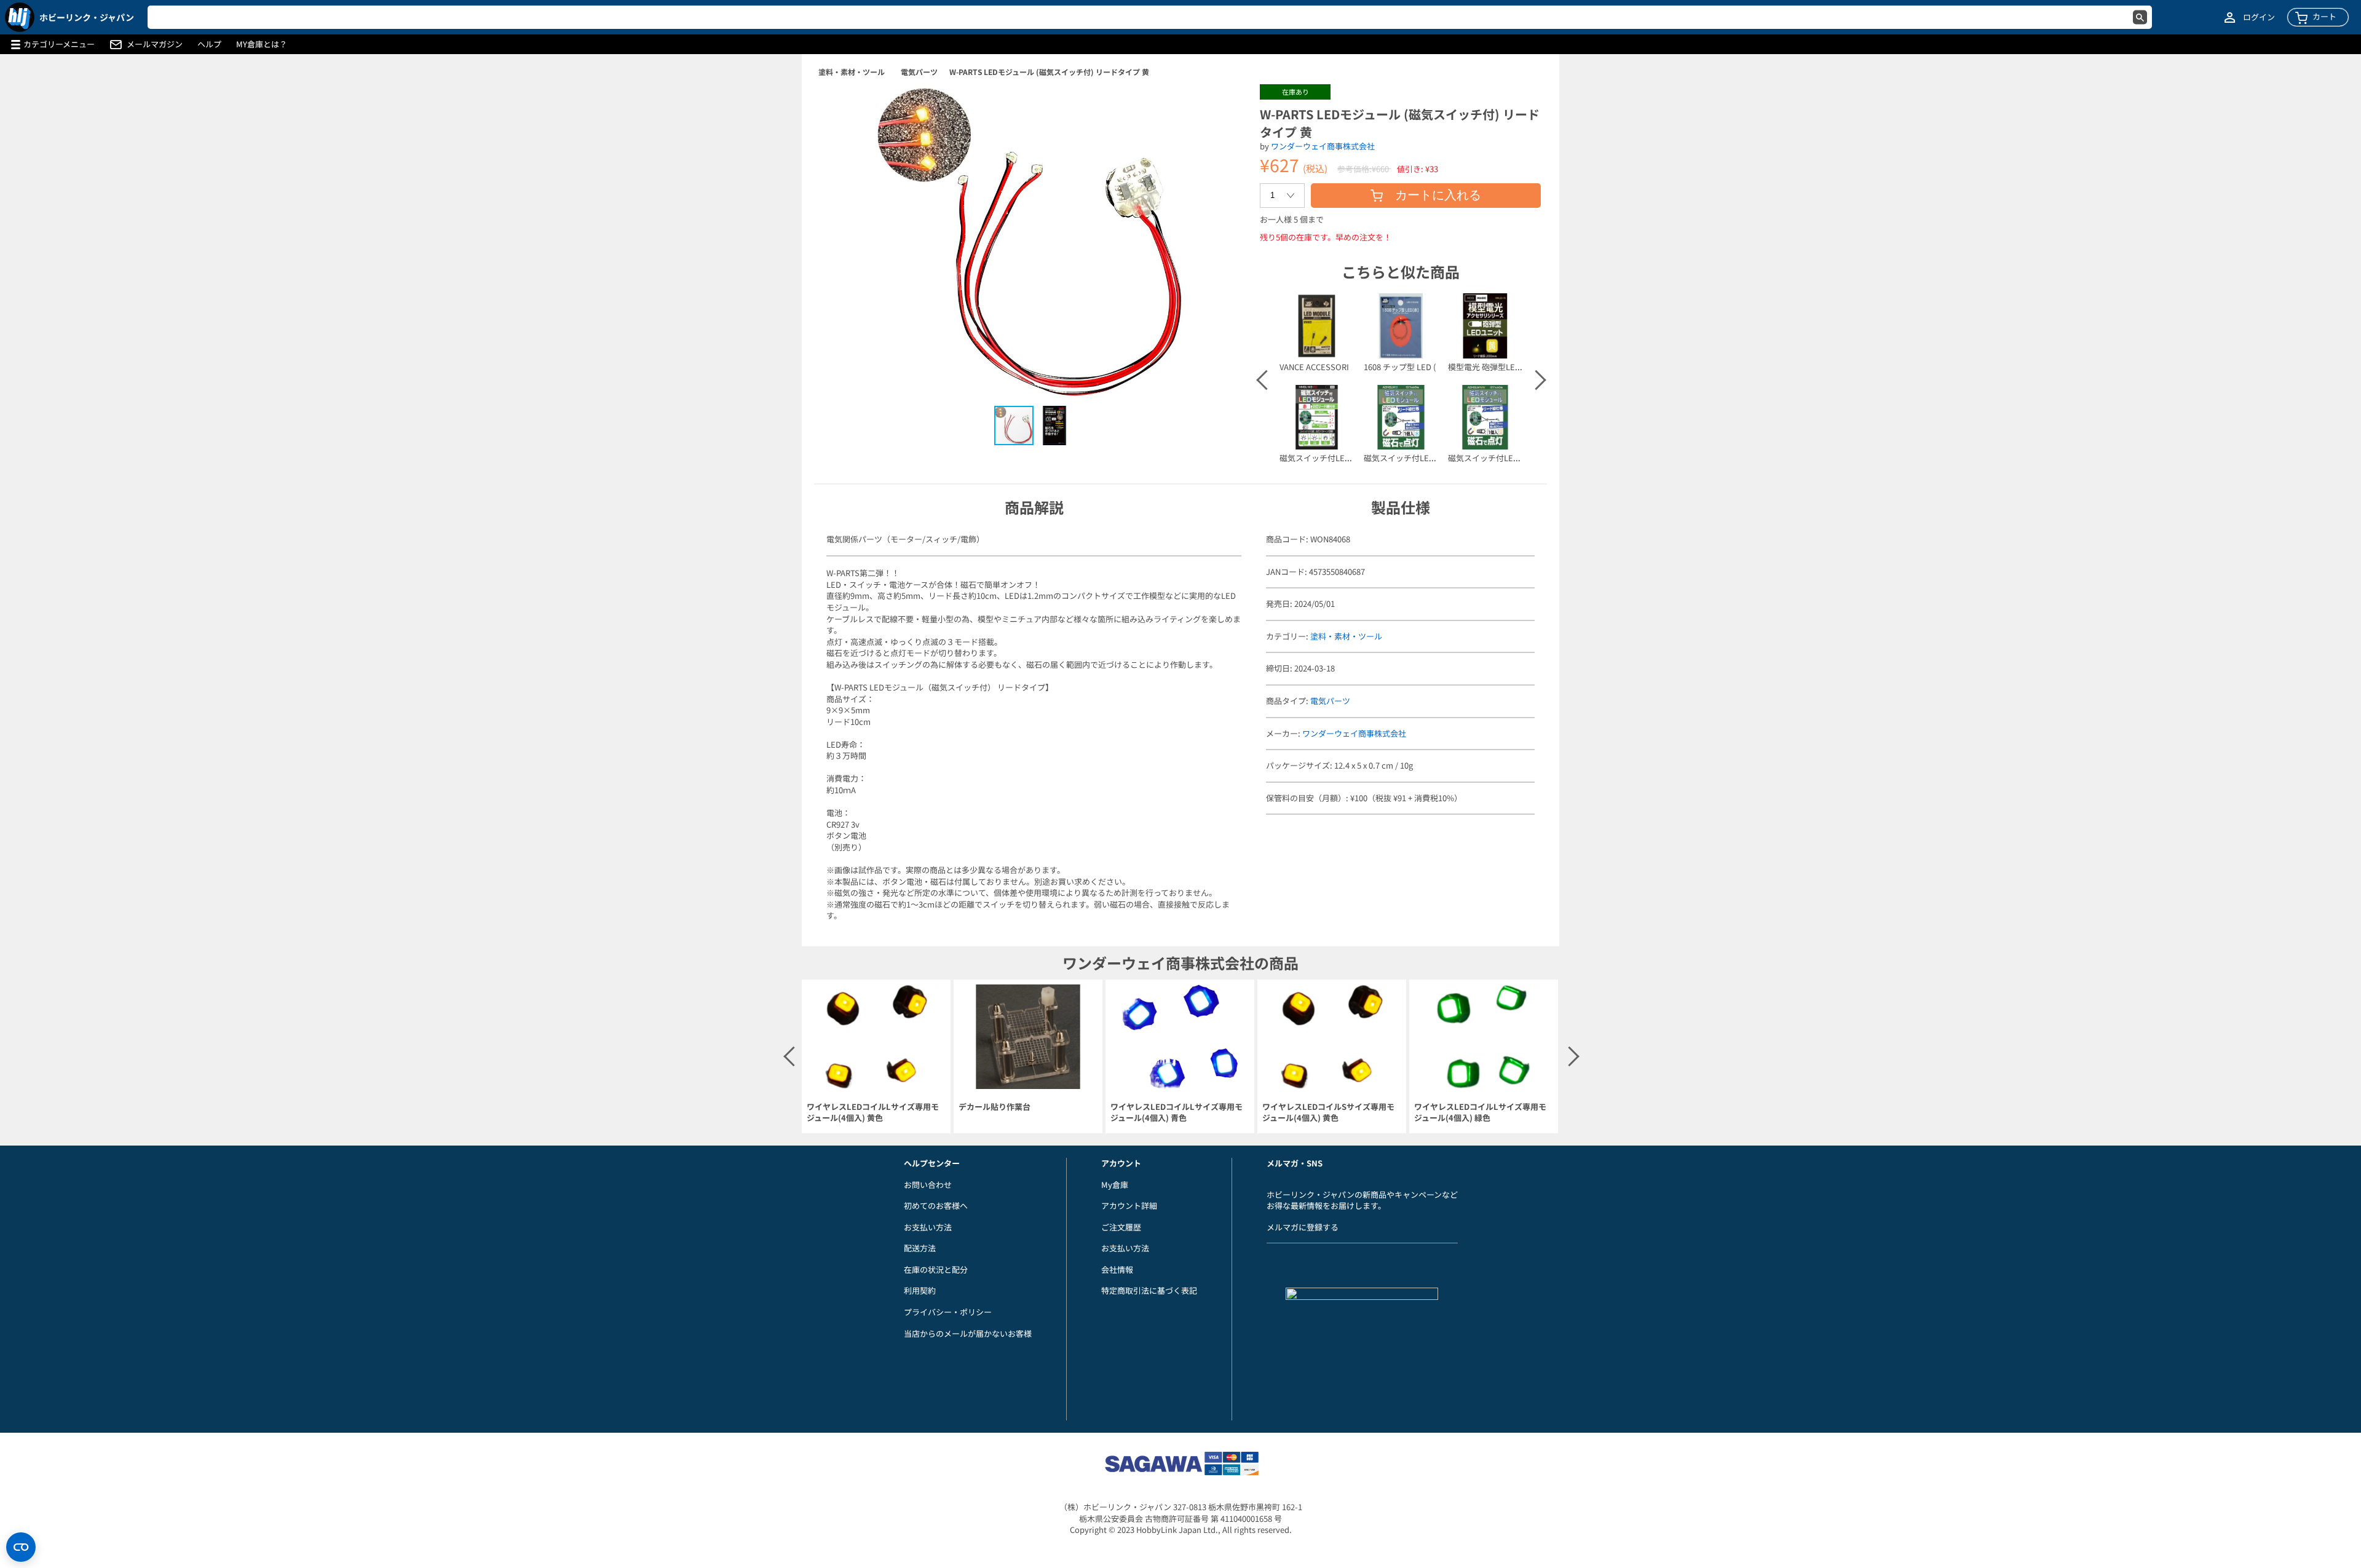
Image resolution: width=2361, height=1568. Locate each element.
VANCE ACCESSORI (1314, 367)
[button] (1225, 106)
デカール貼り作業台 (995, 1107)
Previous (1265, 380)
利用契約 (920, 1290)
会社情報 (1117, 1269)
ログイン (2259, 17)
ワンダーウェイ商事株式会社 (1323, 146)
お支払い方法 (928, 1227)
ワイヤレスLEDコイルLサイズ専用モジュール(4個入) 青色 (1177, 1113)
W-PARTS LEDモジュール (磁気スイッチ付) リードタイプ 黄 (1049, 72)
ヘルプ (209, 44)
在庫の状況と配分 (936, 1269)
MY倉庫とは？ (262, 44)
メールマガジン (155, 44)
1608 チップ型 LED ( (1400, 367)
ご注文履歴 (1121, 1227)
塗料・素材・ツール (852, 72)
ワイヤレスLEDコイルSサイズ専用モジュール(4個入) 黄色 (1328, 1113)
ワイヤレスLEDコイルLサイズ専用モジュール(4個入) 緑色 (1480, 1113)
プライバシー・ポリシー (948, 1312)
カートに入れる (1438, 195)
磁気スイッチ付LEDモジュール (1335, 458)
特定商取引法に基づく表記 (1149, 1290)
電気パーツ (919, 72)
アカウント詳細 (1129, 1206)
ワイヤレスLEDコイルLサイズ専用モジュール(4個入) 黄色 (873, 1113)
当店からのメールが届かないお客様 (968, 1333)
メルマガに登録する (1303, 1227)
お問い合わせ (928, 1185)
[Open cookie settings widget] (21, 1547)
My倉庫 (1115, 1185)
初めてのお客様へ (936, 1206)
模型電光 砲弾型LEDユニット (1500, 367)
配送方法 (920, 1248)
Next (1535, 380)
